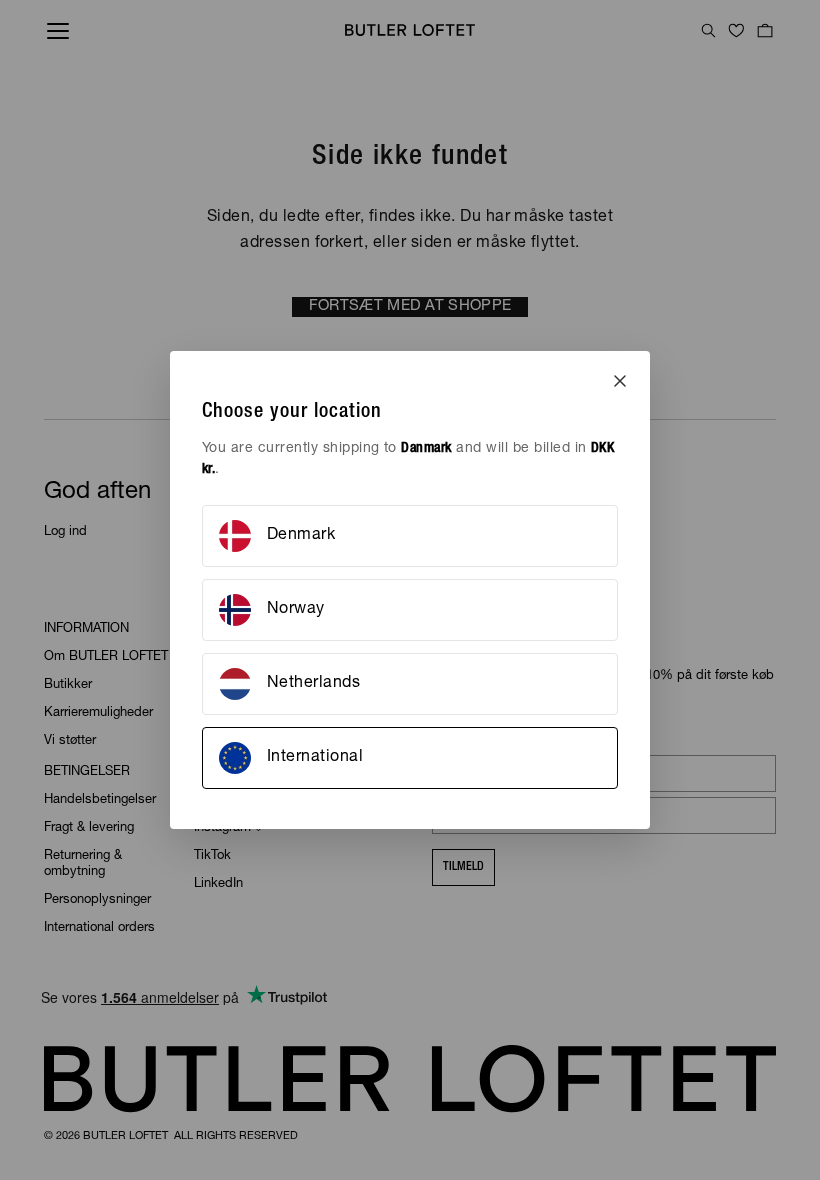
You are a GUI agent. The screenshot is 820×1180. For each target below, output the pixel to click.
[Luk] (620, 381)
